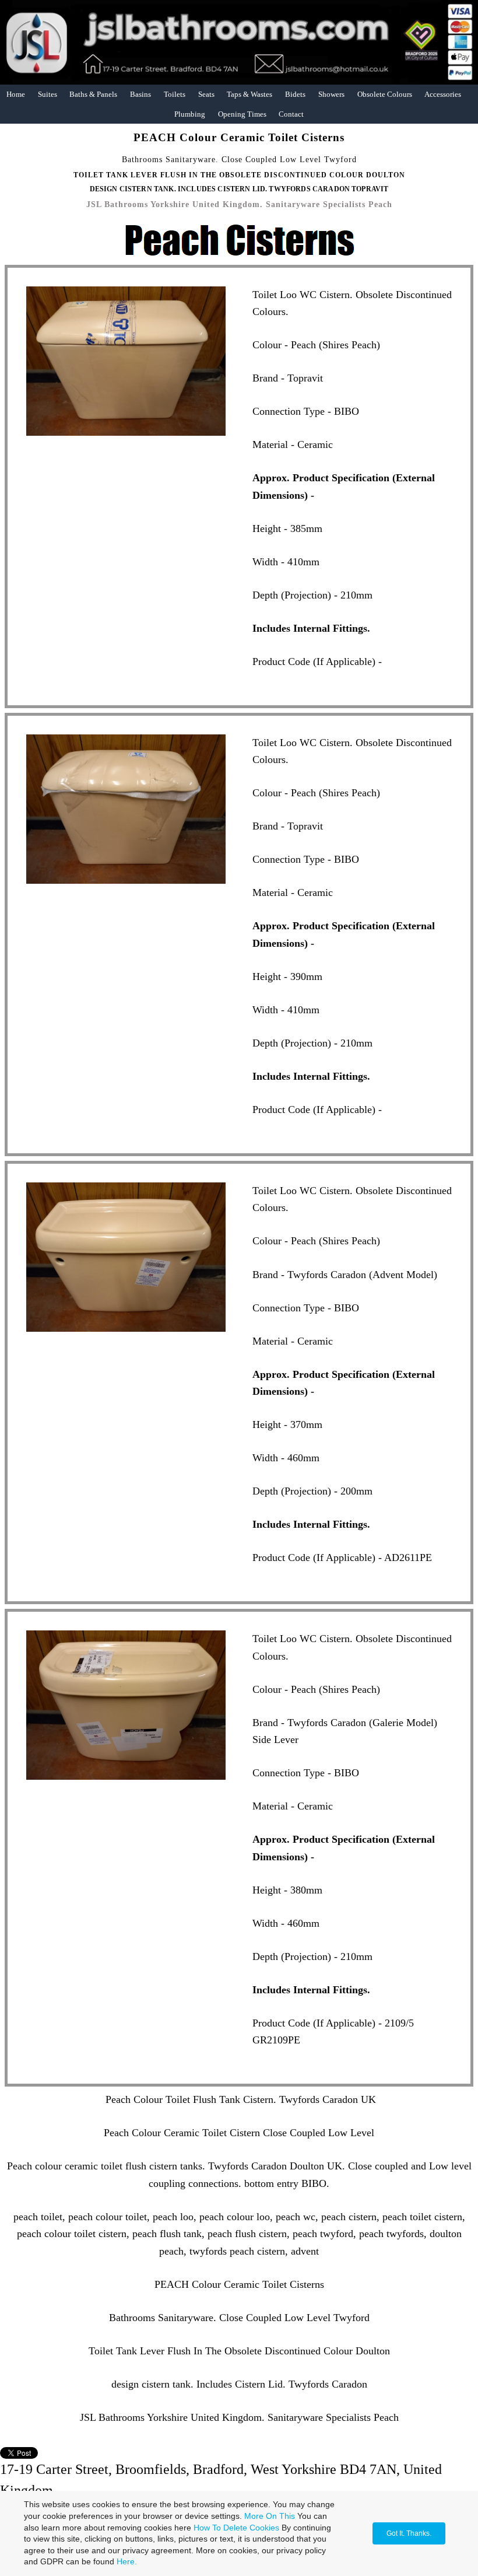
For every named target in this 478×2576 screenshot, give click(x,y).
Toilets (175, 94)
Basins (140, 94)
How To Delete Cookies (236, 2528)
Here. (127, 2561)
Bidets (295, 94)
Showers (331, 94)
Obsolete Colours (385, 94)
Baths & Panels (93, 94)
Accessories (443, 94)
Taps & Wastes (249, 94)
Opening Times (242, 114)
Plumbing (190, 114)
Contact (291, 114)
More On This (270, 2516)
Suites (48, 94)
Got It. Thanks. (409, 2533)
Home (16, 94)
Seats (206, 94)
